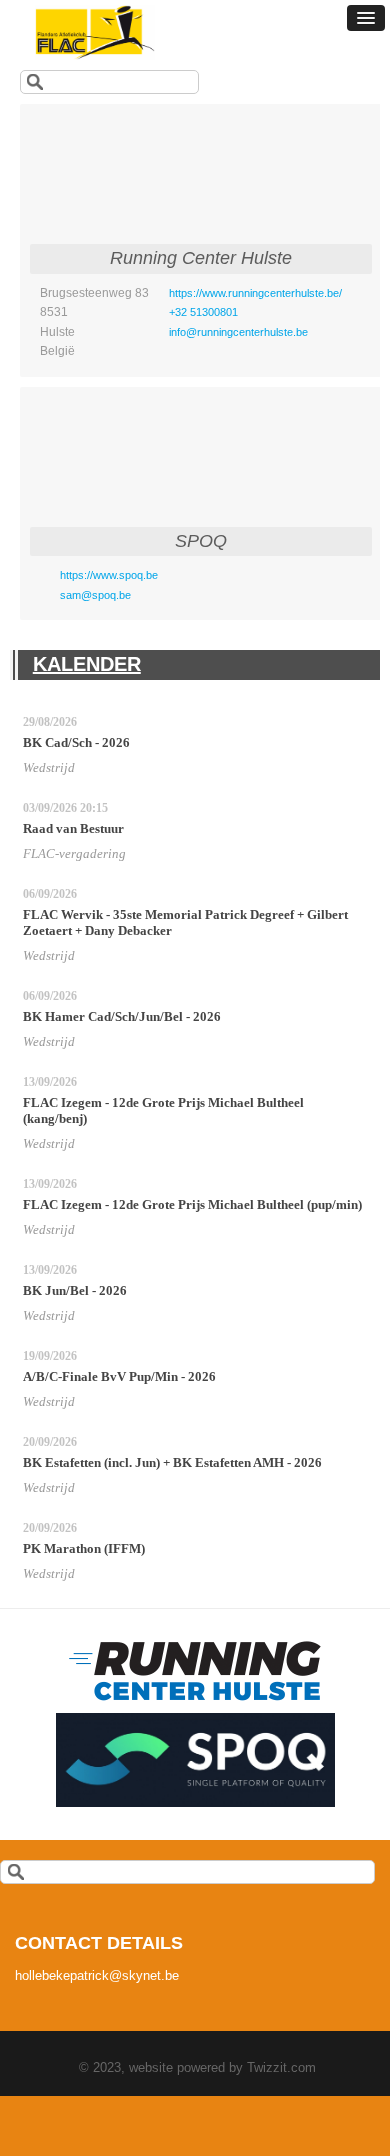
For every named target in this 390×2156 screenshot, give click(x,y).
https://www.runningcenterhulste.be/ (255, 293)
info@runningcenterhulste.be (238, 332)
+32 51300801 (203, 312)
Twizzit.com (281, 2067)
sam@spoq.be (95, 595)
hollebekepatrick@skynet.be (97, 1975)
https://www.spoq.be (109, 575)
